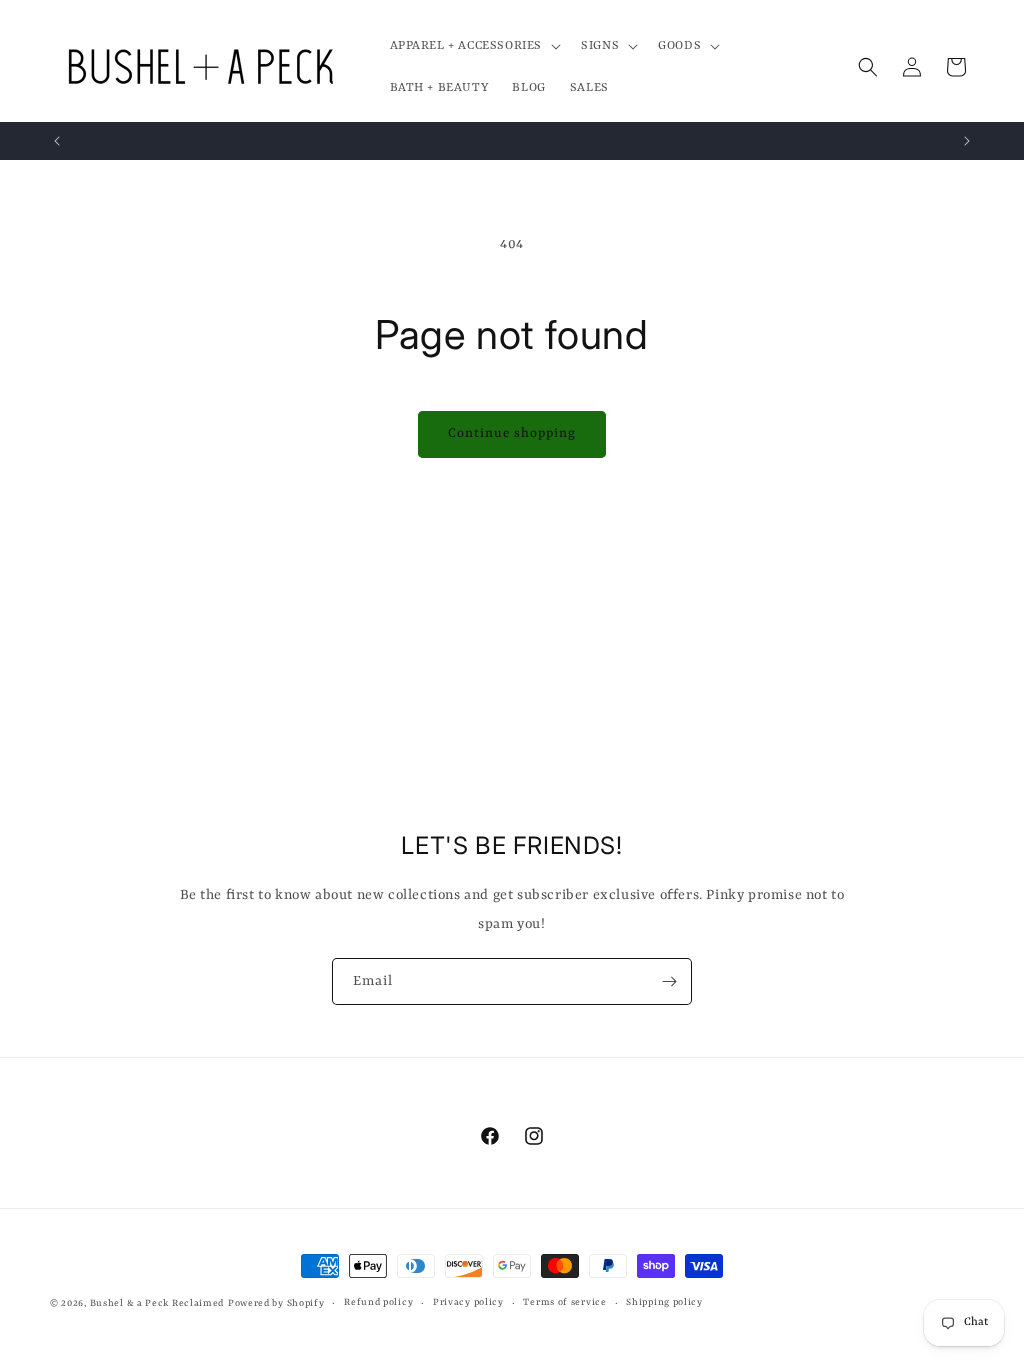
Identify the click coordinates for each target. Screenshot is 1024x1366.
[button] (474, 46)
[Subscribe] (669, 981)
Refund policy (378, 1302)
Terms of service (564, 1302)
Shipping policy (664, 1302)
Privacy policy (468, 1302)
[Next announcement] (967, 141)
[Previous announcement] (57, 141)
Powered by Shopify (276, 1303)
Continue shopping (512, 433)
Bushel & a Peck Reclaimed (157, 1303)
